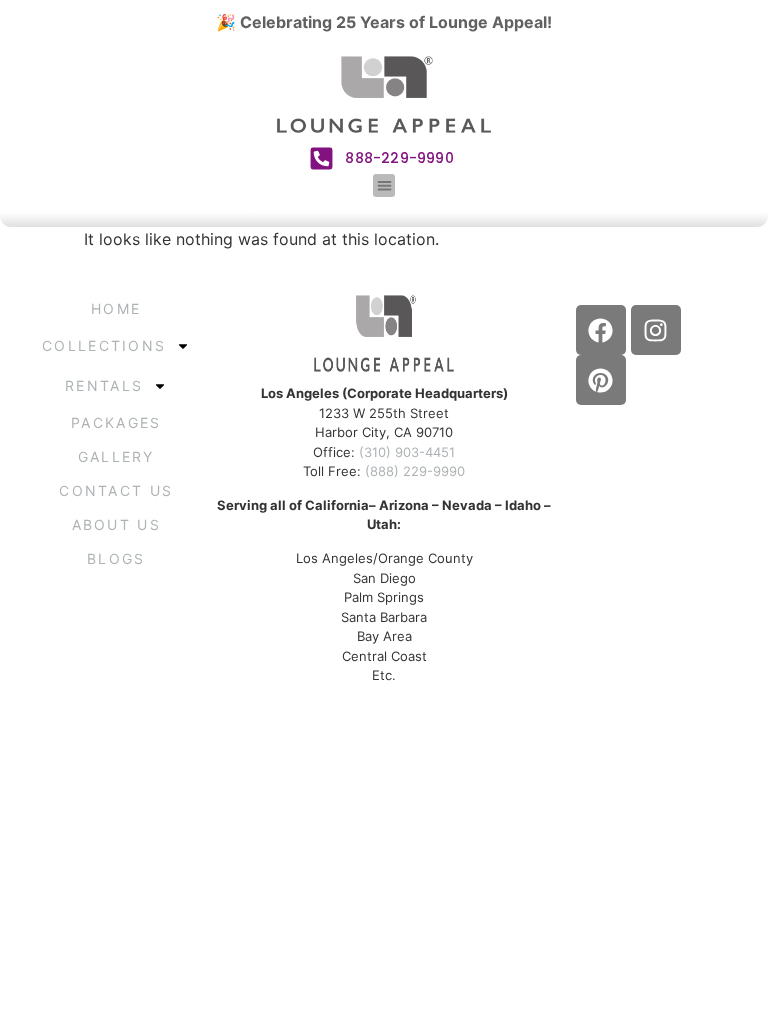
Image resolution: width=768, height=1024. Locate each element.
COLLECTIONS (104, 345)
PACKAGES (116, 422)
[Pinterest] (601, 380)
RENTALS (104, 385)
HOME (116, 308)
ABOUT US (116, 524)
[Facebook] (601, 330)
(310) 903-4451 (407, 452)
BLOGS (116, 558)
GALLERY (116, 456)
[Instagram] (656, 330)
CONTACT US (116, 490)
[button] (384, 185)
